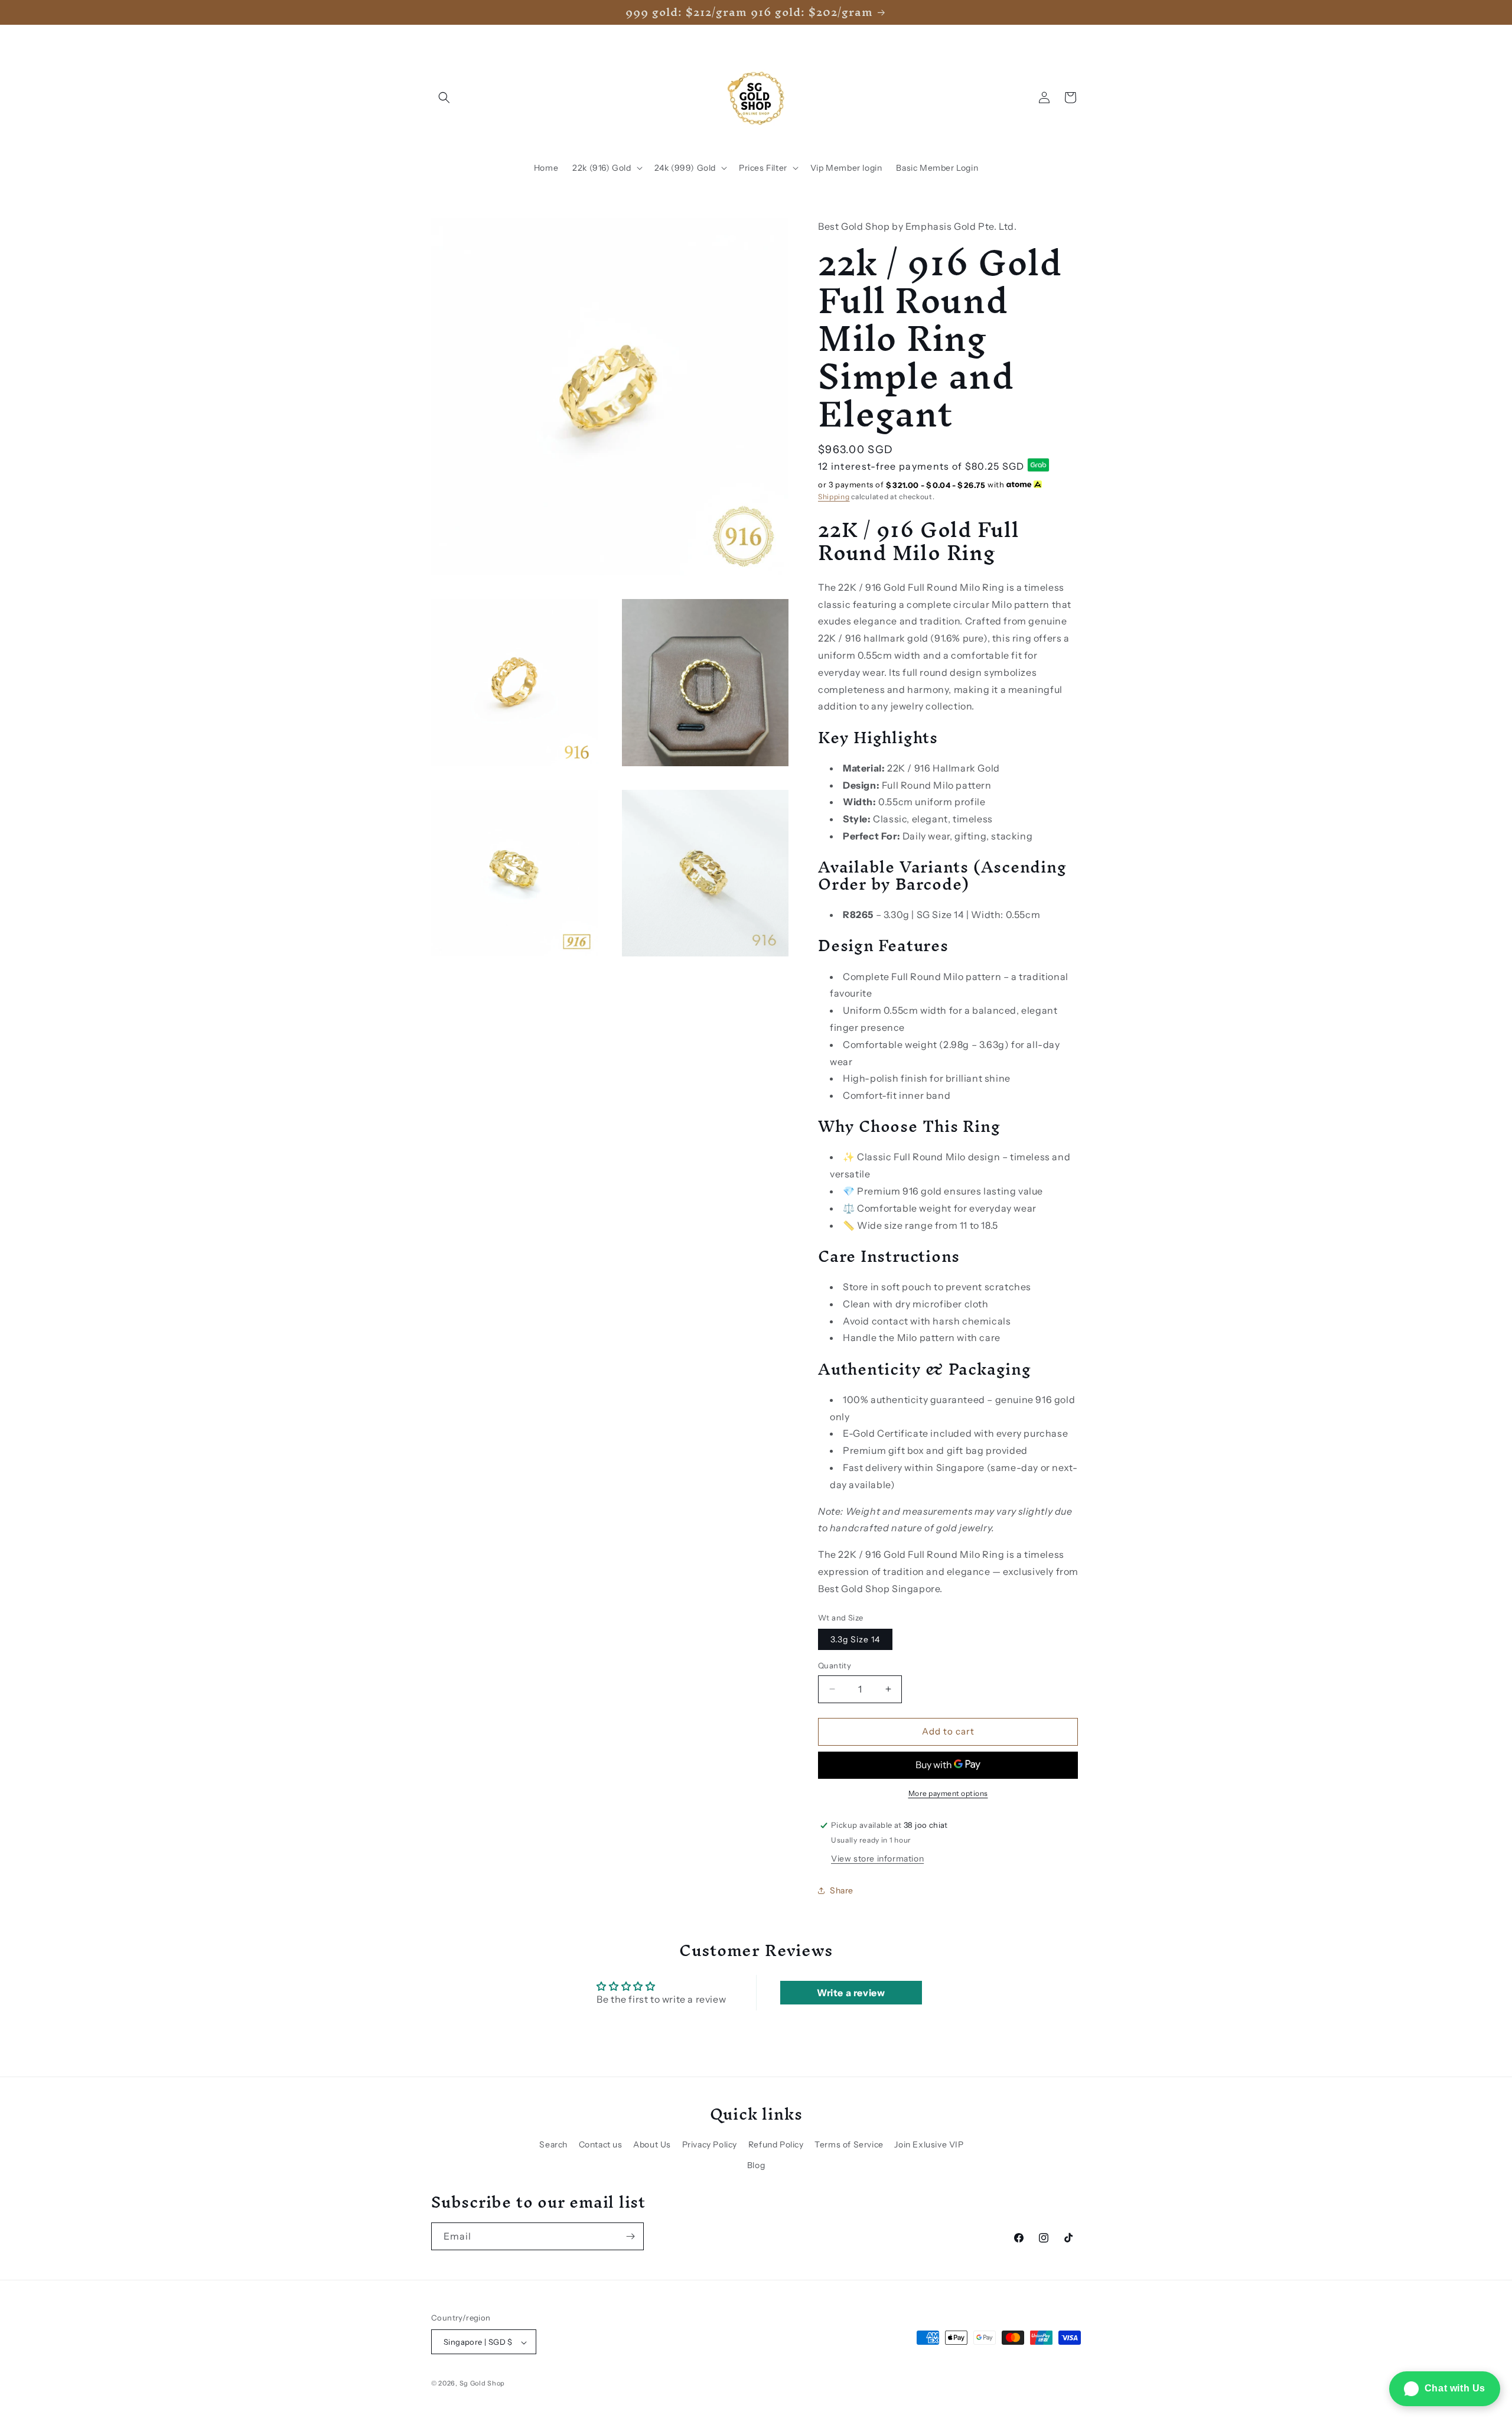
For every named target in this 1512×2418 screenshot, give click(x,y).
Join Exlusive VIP (929, 2144)
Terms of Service (849, 2144)
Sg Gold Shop (482, 2384)
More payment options (948, 1793)
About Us (652, 2144)
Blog (756, 2165)
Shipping (834, 497)
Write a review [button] (851, 1993)
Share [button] (842, 1890)
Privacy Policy (710, 2144)
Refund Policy (776, 2144)
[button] (444, 97)
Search (553, 2144)
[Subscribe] (630, 2236)
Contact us (601, 2144)
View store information (877, 1859)
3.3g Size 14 (855, 1639)
